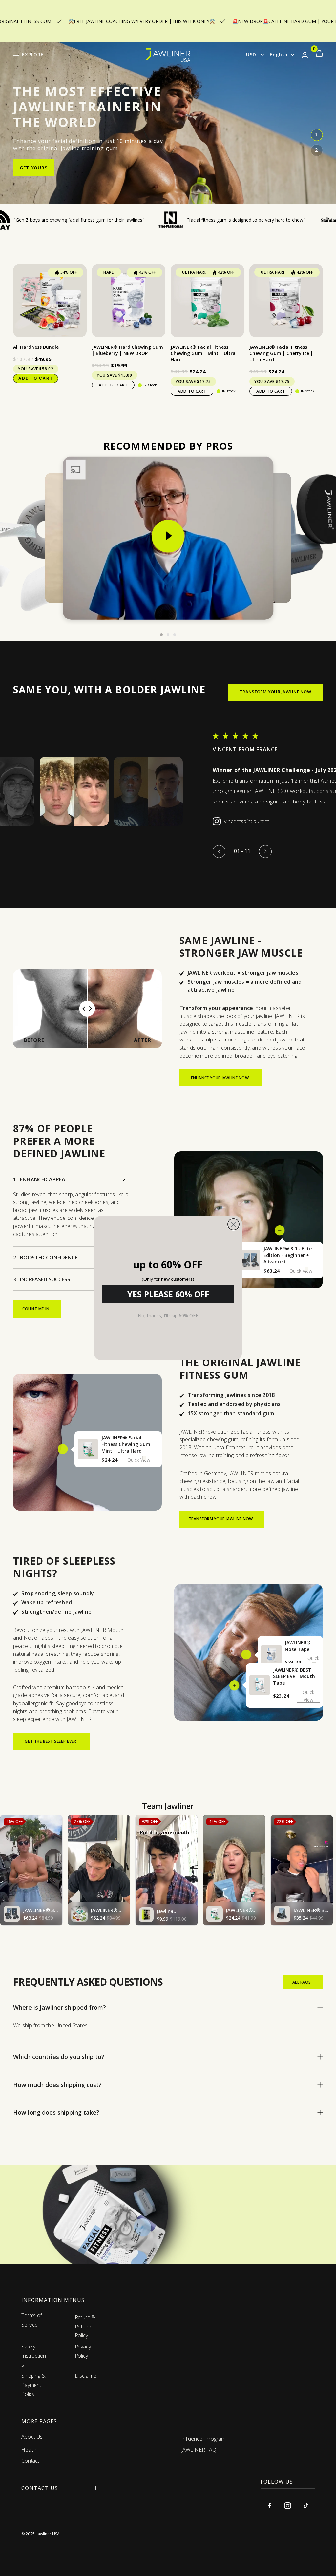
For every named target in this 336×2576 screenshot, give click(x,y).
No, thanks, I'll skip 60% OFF (168, 1315)
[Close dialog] (233, 1224)
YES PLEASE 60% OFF (168, 1294)
